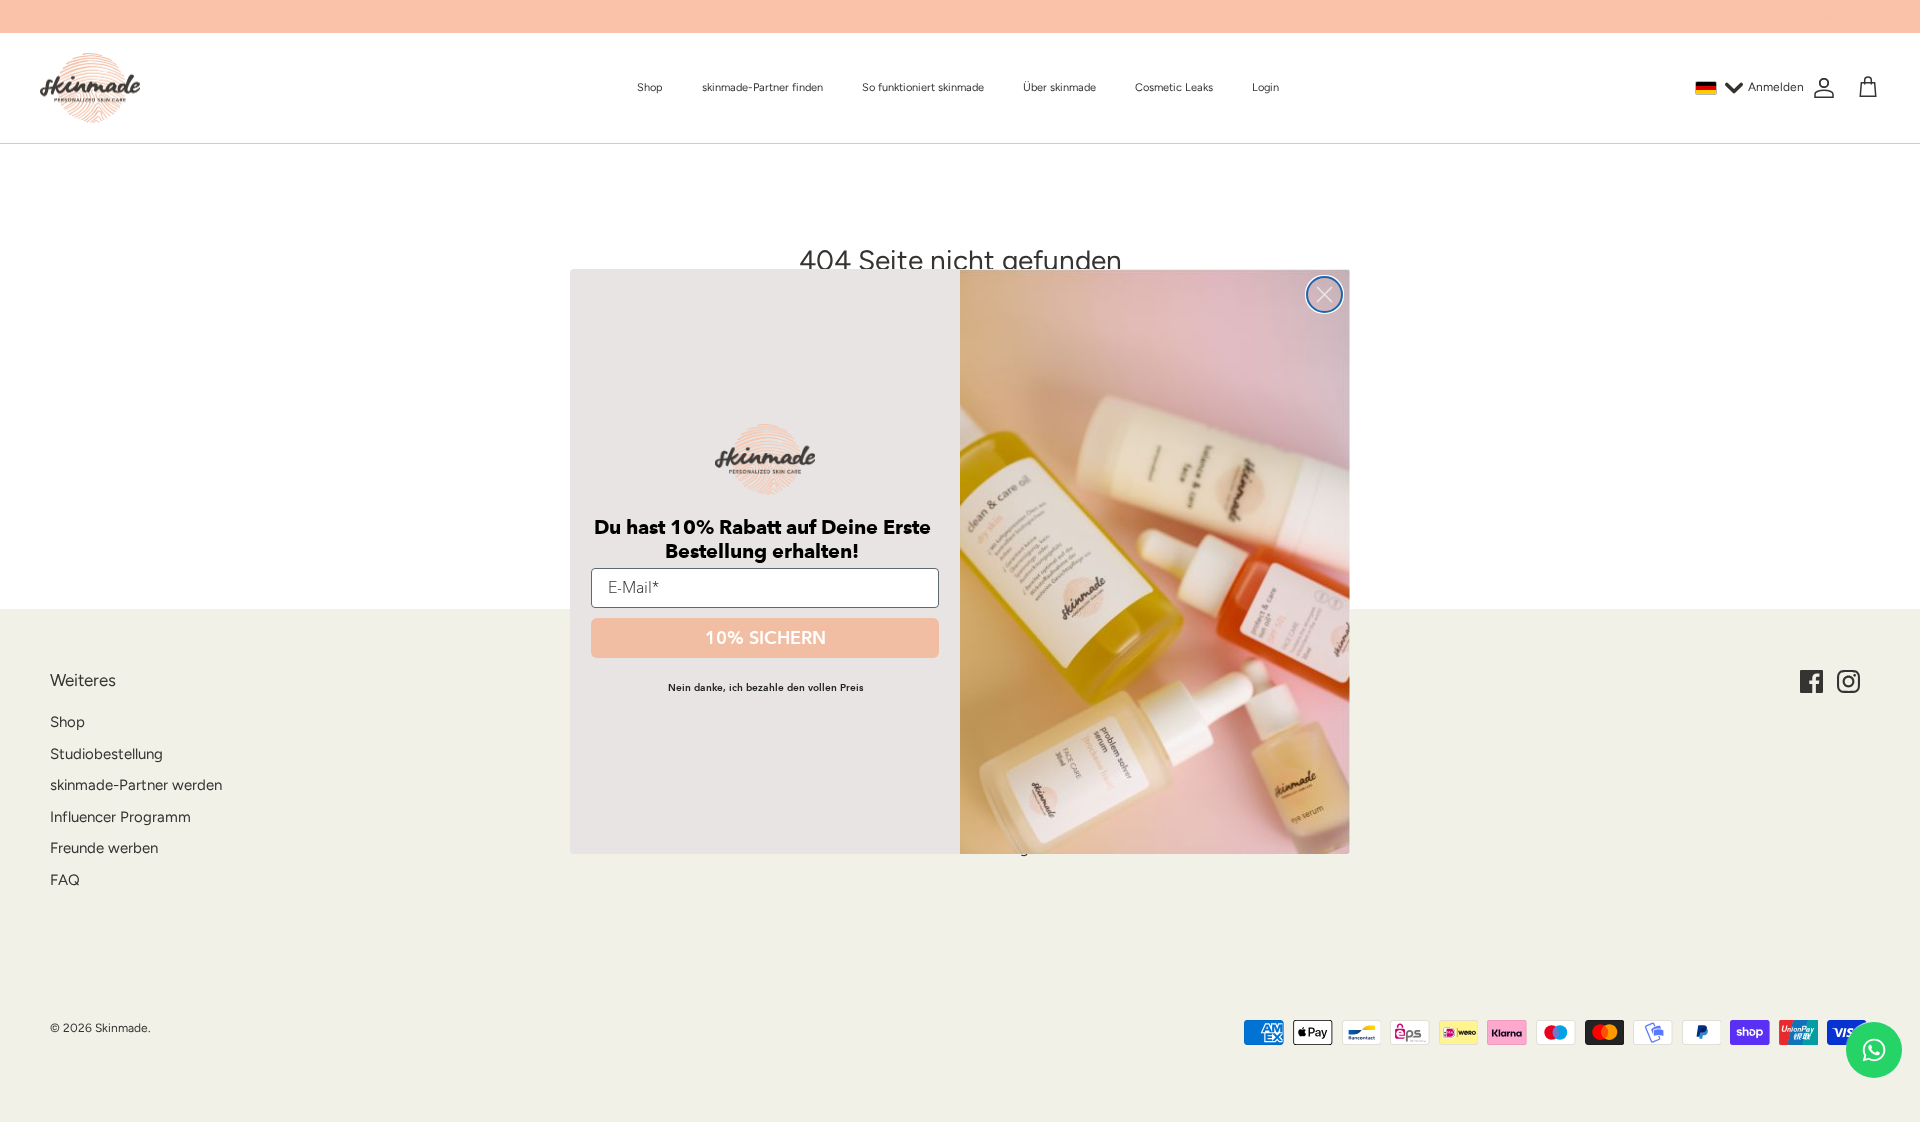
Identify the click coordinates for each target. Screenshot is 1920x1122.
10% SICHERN (765, 637)
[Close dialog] (1324, 294)
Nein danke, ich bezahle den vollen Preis (765, 687)
